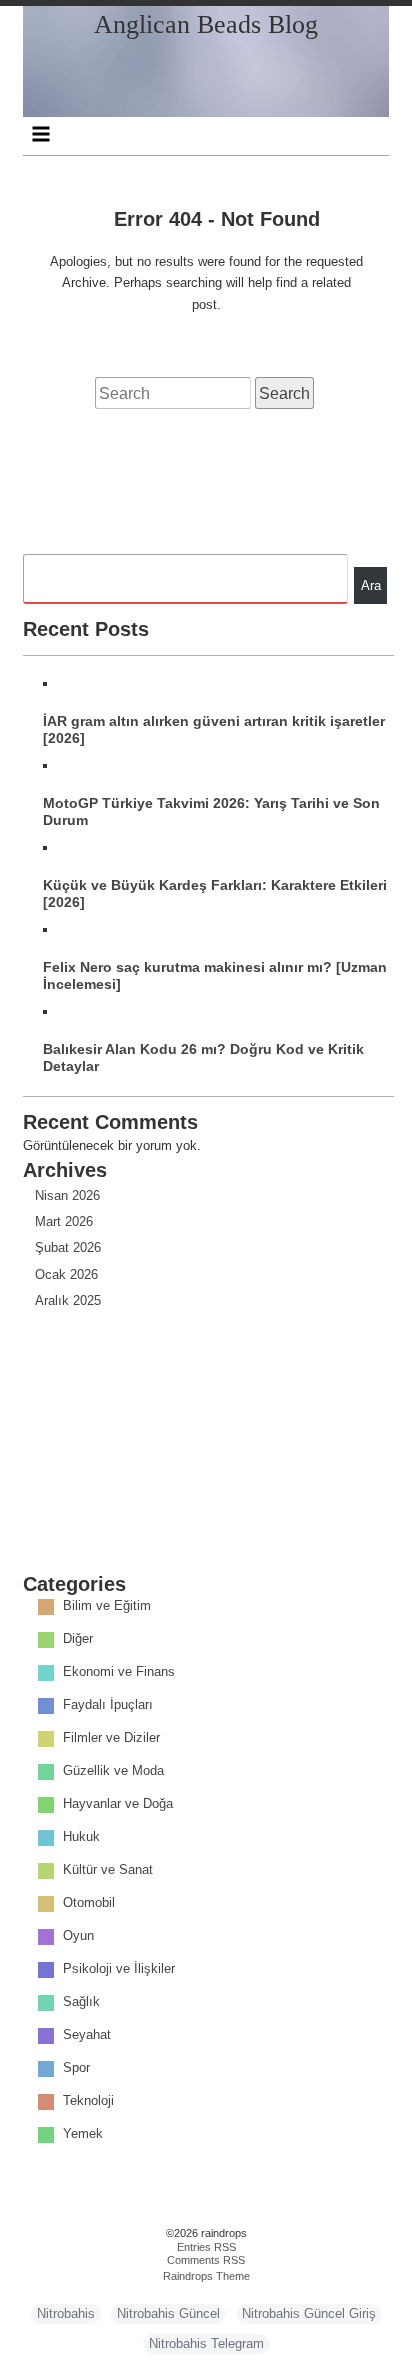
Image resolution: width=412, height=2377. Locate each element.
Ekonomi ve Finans (119, 1672)
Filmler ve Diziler (111, 1738)
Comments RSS (206, 2260)
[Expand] (41, 134)
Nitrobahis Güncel (168, 2313)
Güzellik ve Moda (113, 1771)
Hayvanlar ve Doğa (118, 1804)
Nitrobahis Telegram (206, 2343)
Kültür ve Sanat (108, 1870)
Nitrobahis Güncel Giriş (309, 2313)
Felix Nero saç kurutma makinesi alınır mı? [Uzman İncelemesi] (215, 975)
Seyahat (87, 2035)
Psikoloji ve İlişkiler (119, 1969)
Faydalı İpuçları (108, 1705)
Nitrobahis (66, 2313)
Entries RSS (206, 2247)
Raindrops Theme (206, 2276)
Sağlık (81, 2002)
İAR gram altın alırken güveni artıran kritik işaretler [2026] (214, 729)
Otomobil (89, 1903)
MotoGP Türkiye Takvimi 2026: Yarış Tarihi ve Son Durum (211, 811)
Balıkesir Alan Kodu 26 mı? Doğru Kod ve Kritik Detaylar (203, 1057)
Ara (371, 585)
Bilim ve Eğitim (107, 1606)
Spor (76, 2068)
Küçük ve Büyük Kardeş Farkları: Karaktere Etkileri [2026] (215, 893)
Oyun (78, 1936)
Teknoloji (88, 2101)
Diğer (78, 1639)
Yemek (83, 2134)
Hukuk (81, 1837)
